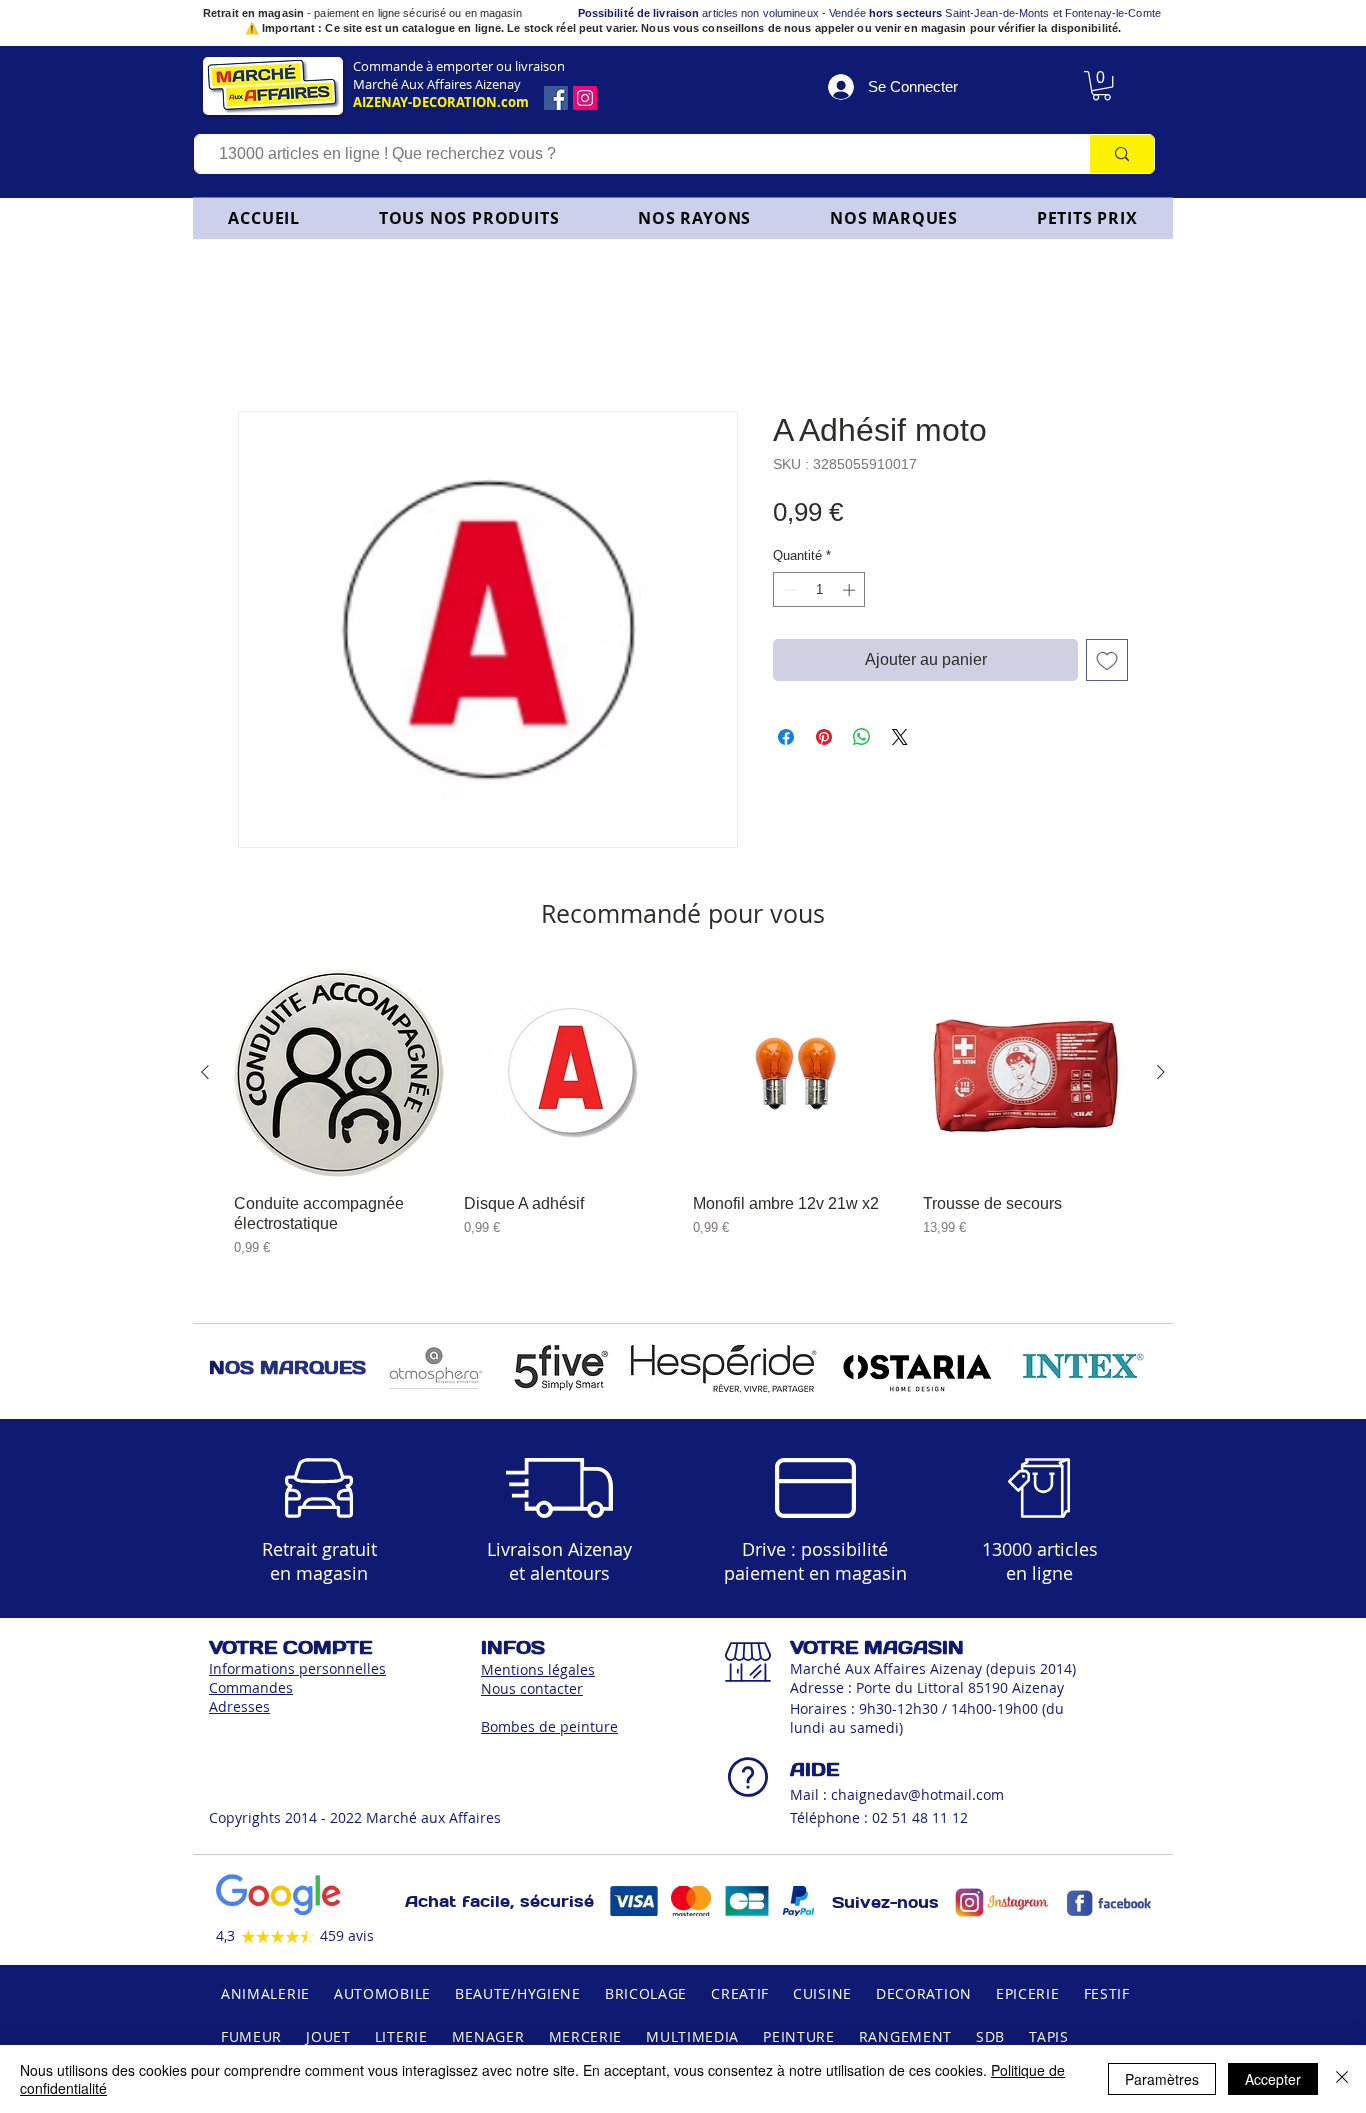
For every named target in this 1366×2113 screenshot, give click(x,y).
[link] (1101, 85)
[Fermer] (1342, 2079)
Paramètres (1162, 2079)
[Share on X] (900, 741)
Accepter (1273, 2079)
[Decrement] (788, 594)
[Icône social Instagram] (585, 98)
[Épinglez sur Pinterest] (824, 741)
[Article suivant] (1161, 1076)
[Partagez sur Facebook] (786, 741)
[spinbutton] (819, 594)
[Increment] (851, 594)
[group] (683, 1126)
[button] (695, 218)
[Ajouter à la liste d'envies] (1107, 664)
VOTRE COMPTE (290, 1651)
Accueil (264, 343)
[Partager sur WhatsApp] (862, 741)
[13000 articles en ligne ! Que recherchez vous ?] (1121, 154)
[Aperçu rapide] (339, 1077)
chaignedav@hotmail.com (917, 1798)
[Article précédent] (205, 1076)
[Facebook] (556, 98)
